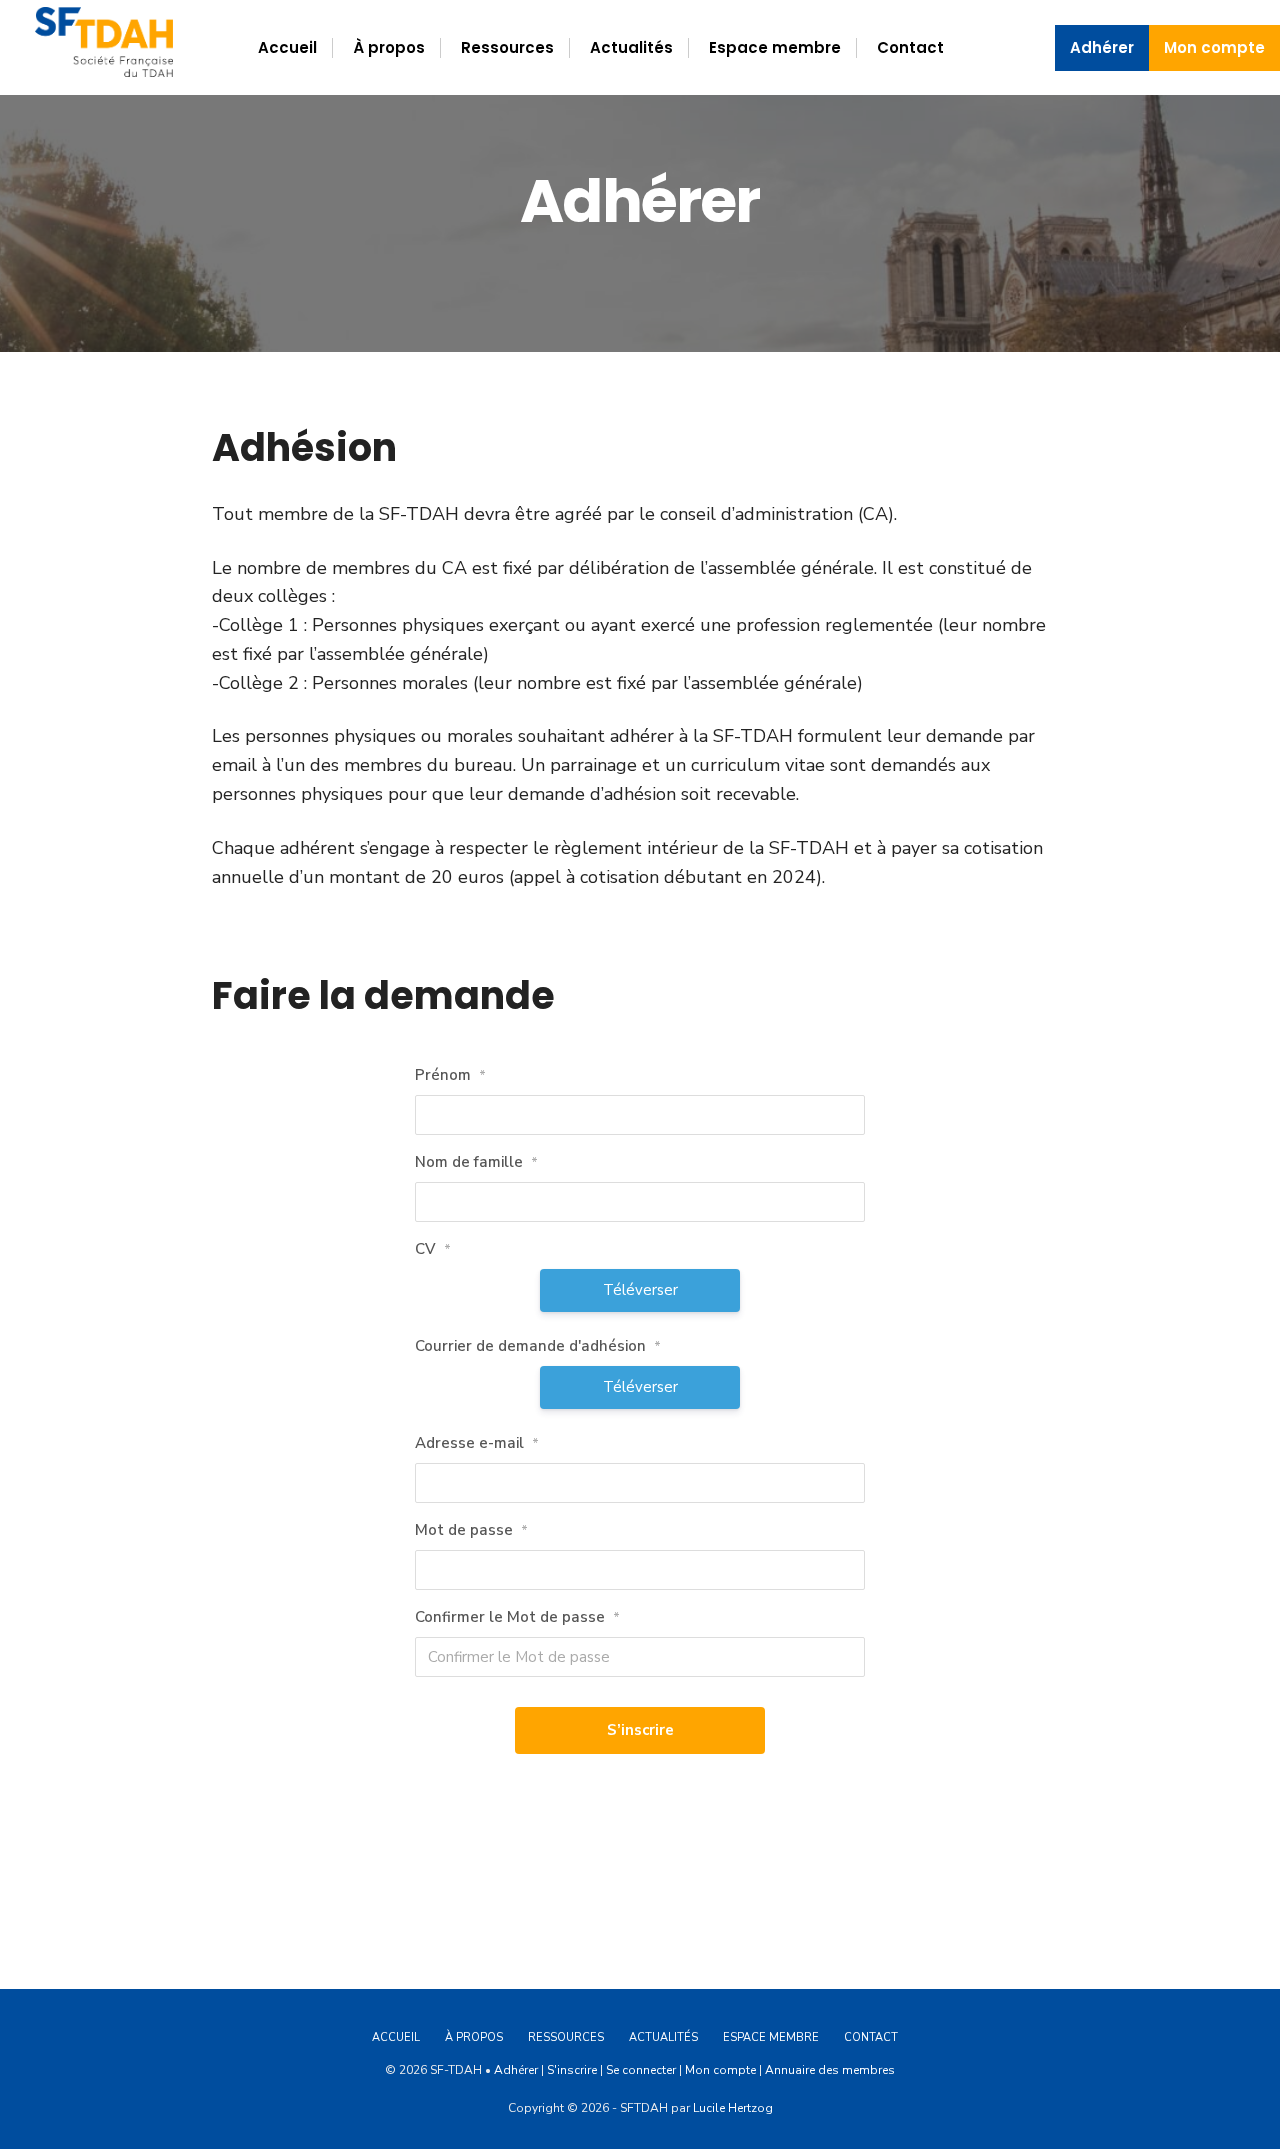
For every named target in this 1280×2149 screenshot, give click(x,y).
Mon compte (1214, 47)
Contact (910, 47)
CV (433, 1249)
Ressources (507, 47)
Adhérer (1102, 47)
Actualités (631, 47)
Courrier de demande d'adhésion (538, 1346)
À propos (389, 47)
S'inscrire (572, 2070)
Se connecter (641, 2070)
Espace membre (775, 47)
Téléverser (640, 1290)
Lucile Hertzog (733, 2108)
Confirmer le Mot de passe (517, 1617)
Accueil (287, 47)
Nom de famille (476, 1162)
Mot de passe (471, 1530)
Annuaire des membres (830, 2070)
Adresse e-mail (477, 1443)
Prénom (450, 1075)
